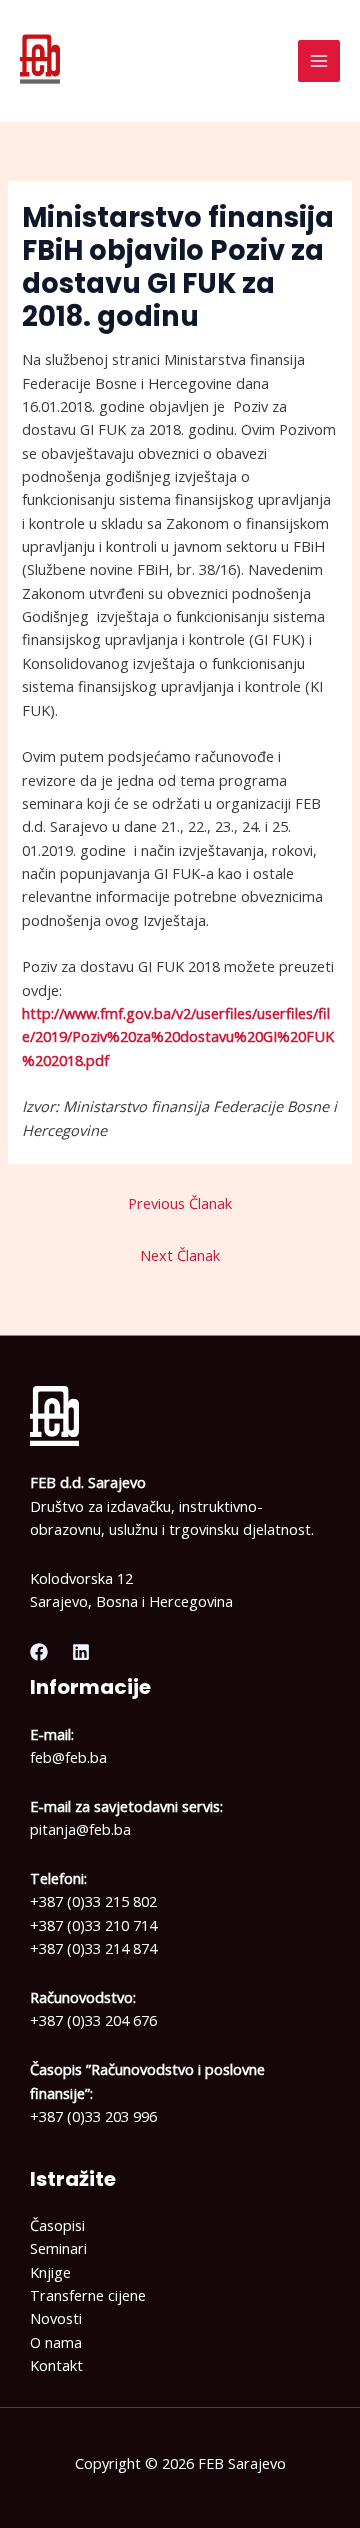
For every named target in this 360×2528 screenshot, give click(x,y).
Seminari (58, 2248)
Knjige (50, 2272)
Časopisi (57, 2225)
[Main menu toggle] (319, 61)
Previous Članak (180, 1203)
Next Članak (180, 1255)
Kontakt (56, 2365)
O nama (56, 2342)
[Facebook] (39, 1652)
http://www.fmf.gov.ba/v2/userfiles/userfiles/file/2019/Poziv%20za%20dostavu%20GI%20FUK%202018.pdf (178, 1036)
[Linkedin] (81, 1652)
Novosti (56, 2318)
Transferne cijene (88, 2295)
